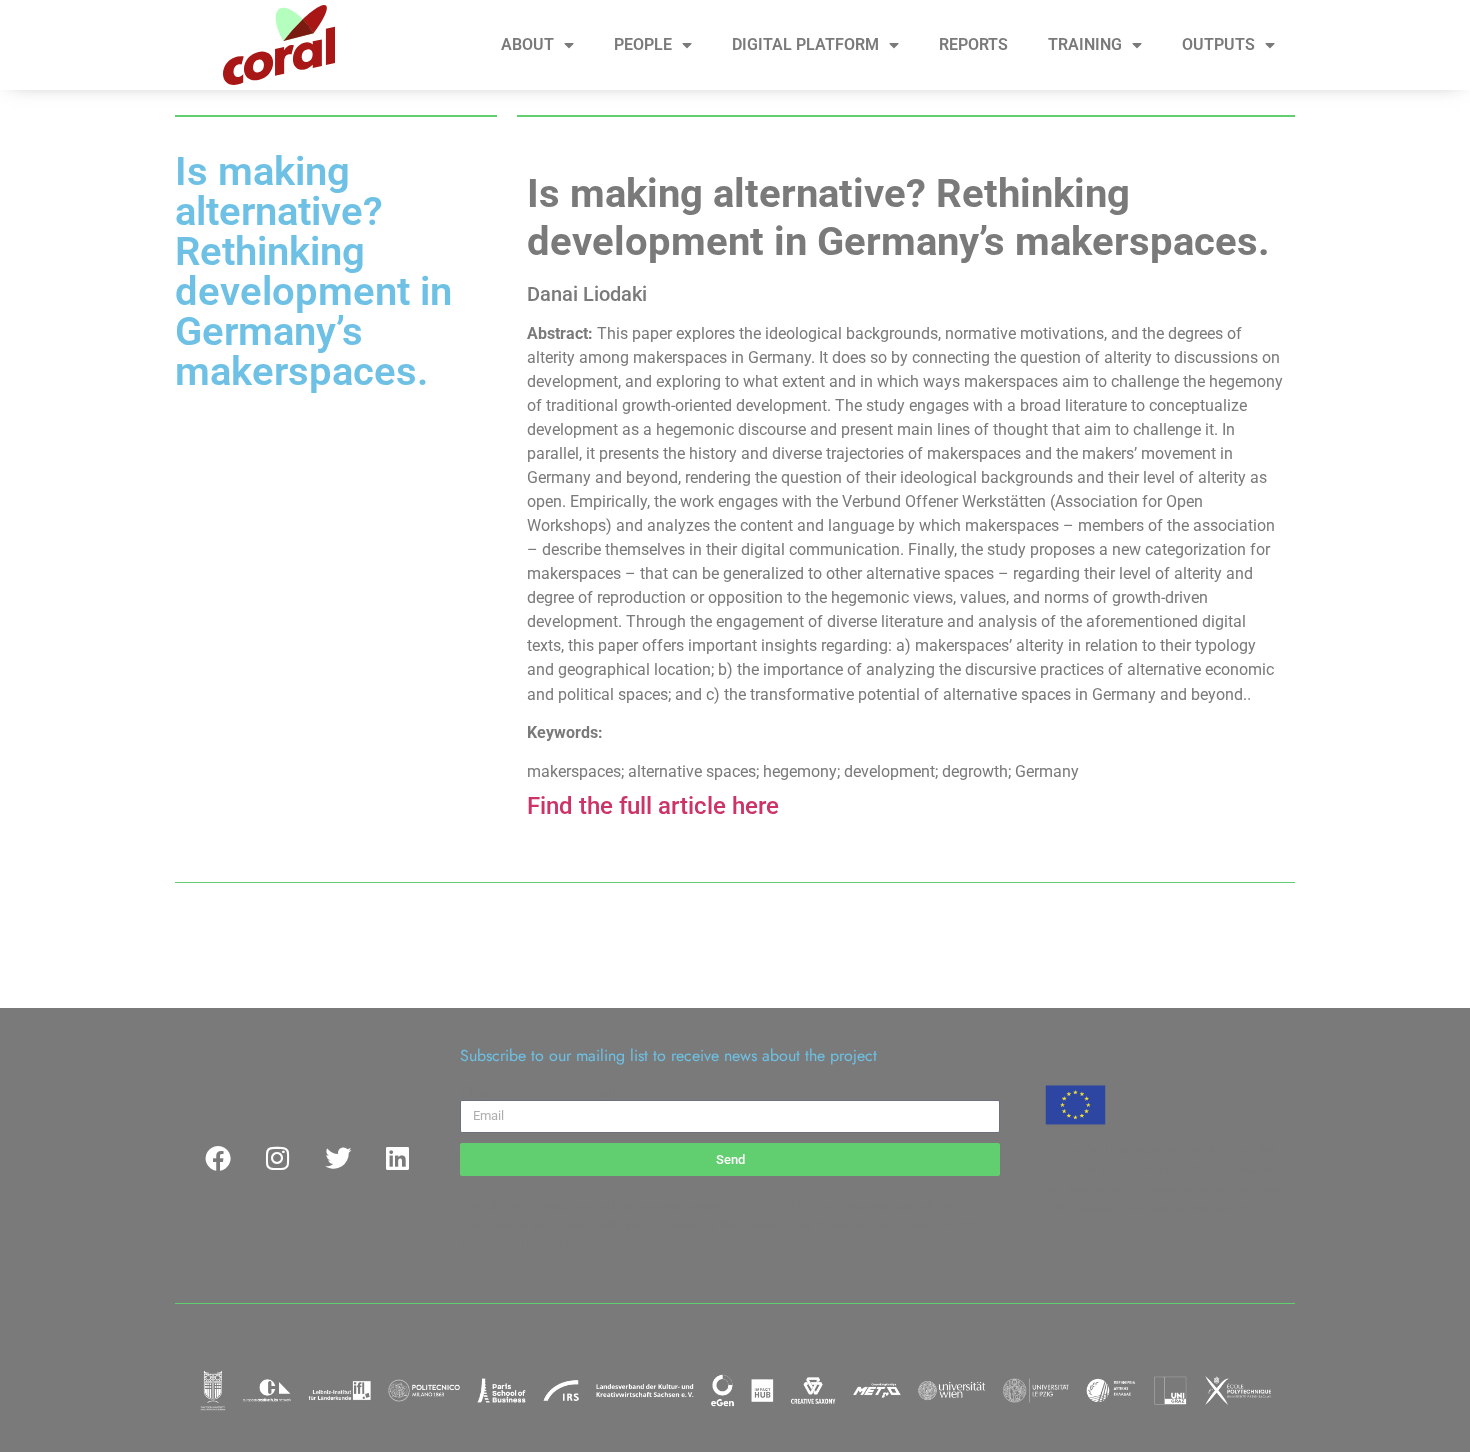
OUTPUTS (1218, 44)
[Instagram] (278, 1158)
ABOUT (527, 44)
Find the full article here (653, 806)
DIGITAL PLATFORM (805, 44)
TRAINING (1085, 44)
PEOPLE (643, 44)
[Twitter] (338, 1158)
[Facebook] (218, 1158)
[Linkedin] (398, 1158)
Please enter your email (538, 1092)
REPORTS (973, 44)
